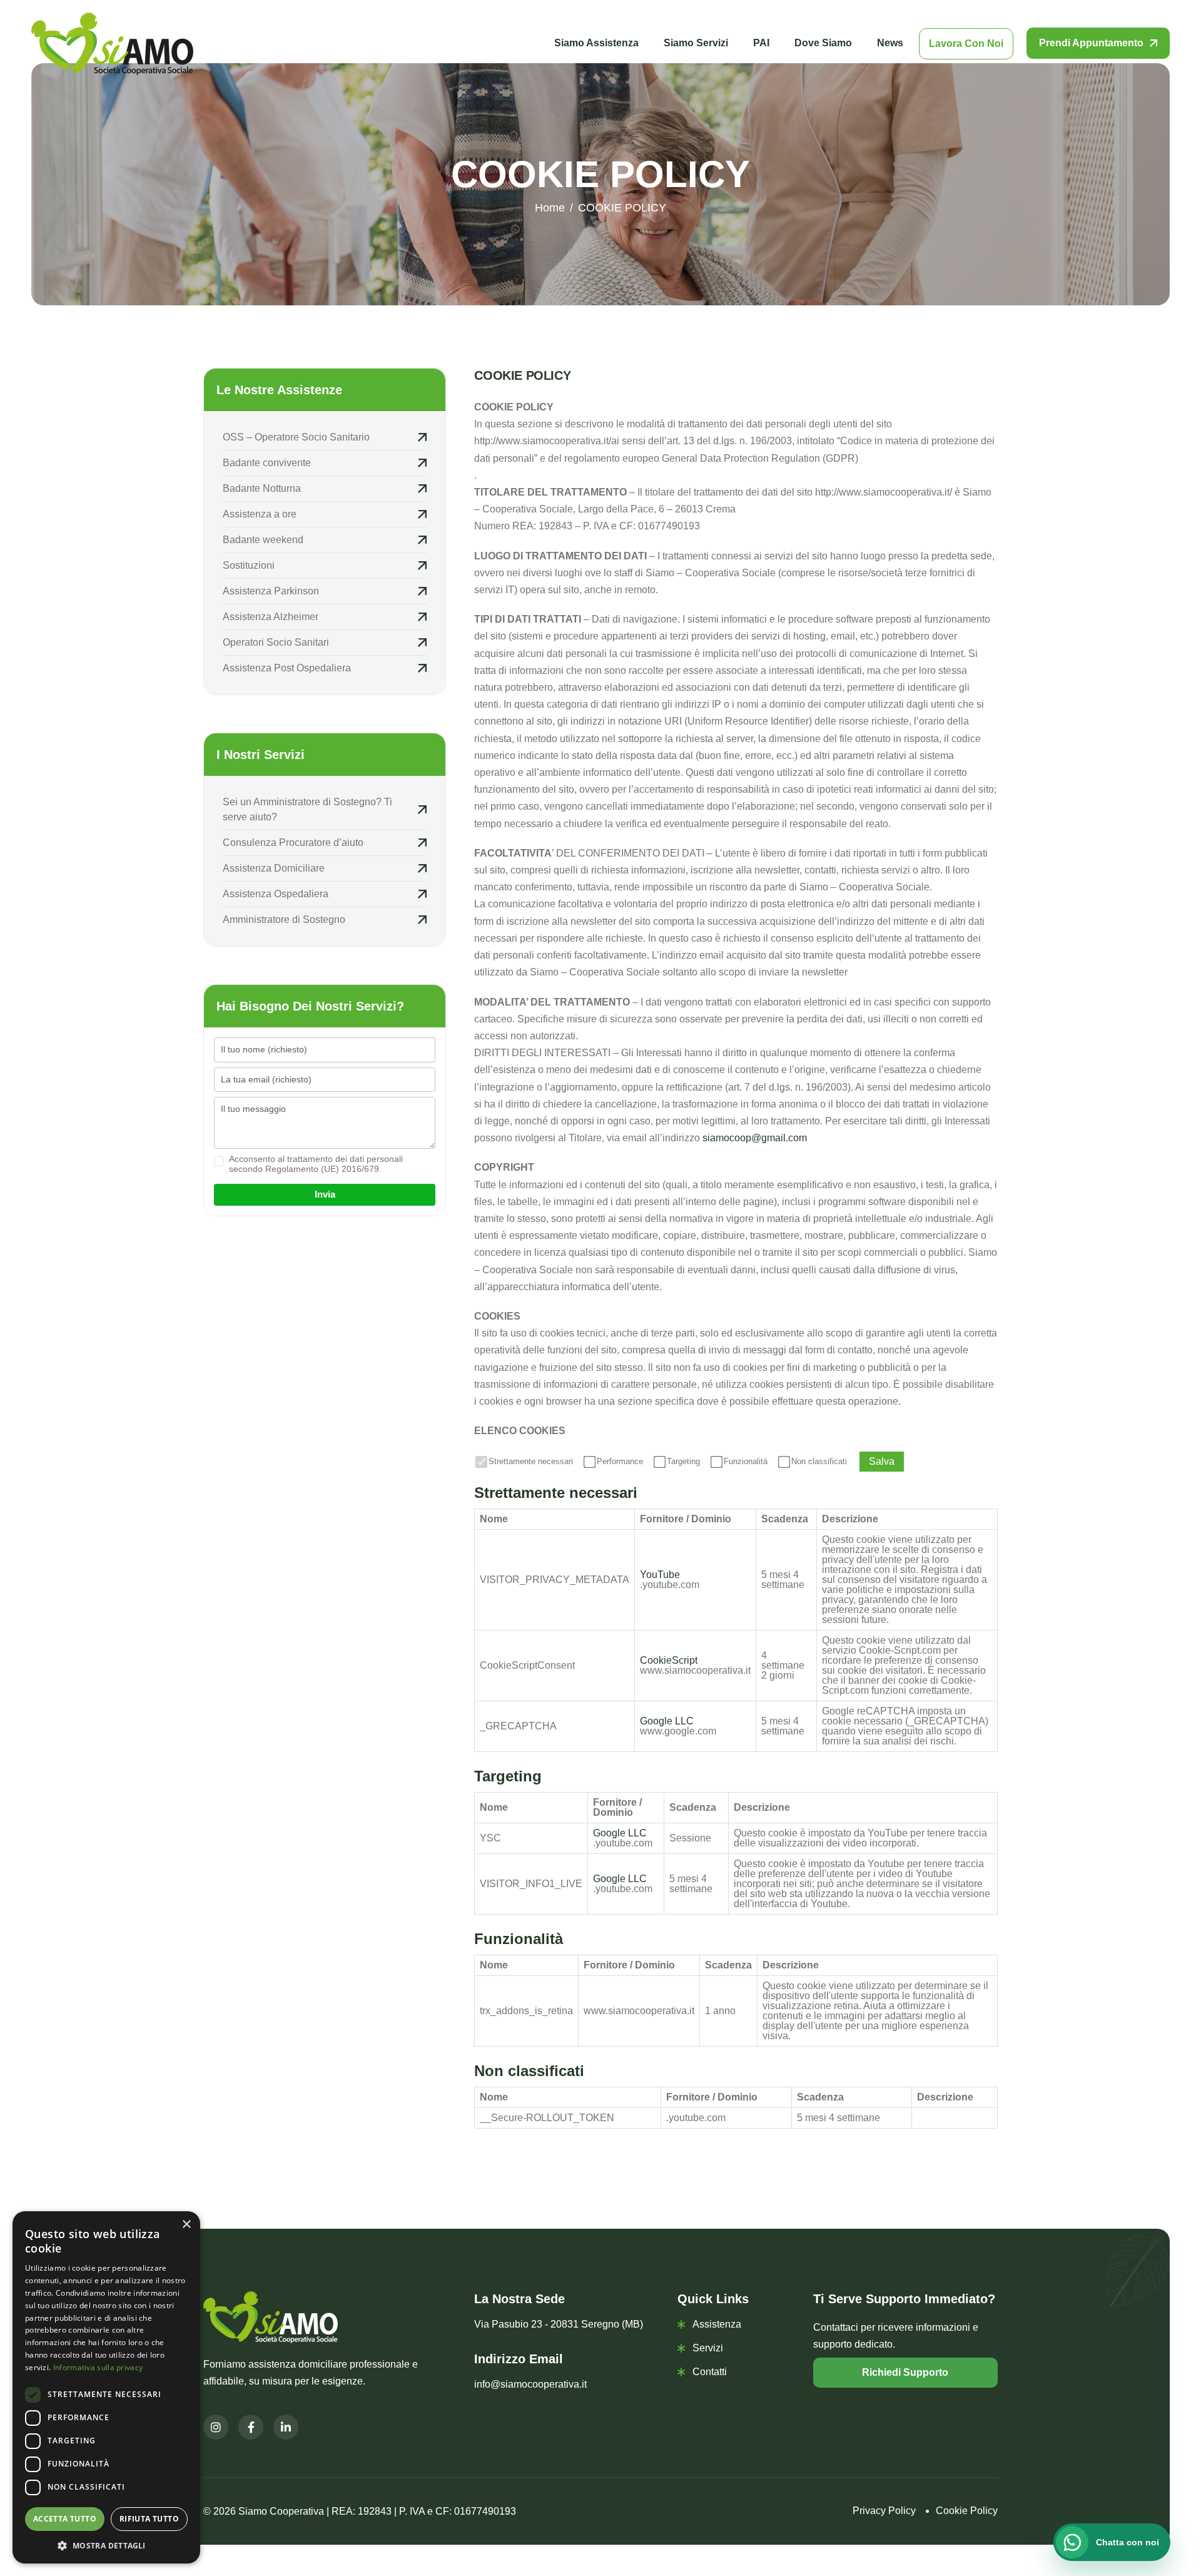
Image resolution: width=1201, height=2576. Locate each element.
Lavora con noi (966, 43)
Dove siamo (823, 43)
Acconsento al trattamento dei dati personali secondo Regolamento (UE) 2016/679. (316, 1164)
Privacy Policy (884, 2511)
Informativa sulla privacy (98, 2367)
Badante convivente (267, 463)
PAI (761, 43)
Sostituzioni (250, 565)
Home (550, 208)
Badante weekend (263, 540)
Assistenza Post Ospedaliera (287, 668)
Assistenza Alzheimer (271, 617)
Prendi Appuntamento (1091, 43)
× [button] (186, 2225)
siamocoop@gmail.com (755, 1138)
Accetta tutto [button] (65, 2519)
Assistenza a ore (260, 514)
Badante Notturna (262, 488)
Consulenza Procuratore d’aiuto (293, 843)
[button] (106, 2545)
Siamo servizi (696, 43)
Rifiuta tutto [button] (149, 2519)
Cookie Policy (967, 2511)
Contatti (710, 2372)
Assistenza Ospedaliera (276, 894)
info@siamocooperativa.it (530, 2384)
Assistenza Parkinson (271, 591)
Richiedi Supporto (905, 2372)
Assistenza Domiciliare (274, 868)
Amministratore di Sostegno (284, 919)
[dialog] (106, 2387)
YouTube (660, 1575)
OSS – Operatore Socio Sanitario (296, 437)
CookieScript (669, 1660)
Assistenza (717, 2324)
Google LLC (667, 1721)
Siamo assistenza (596, 43)
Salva (882, 1461)
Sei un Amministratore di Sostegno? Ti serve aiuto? (307, 809)
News (890, 43)
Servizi (708, 2348)
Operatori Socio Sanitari (276, 642)
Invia (325, 1194)
